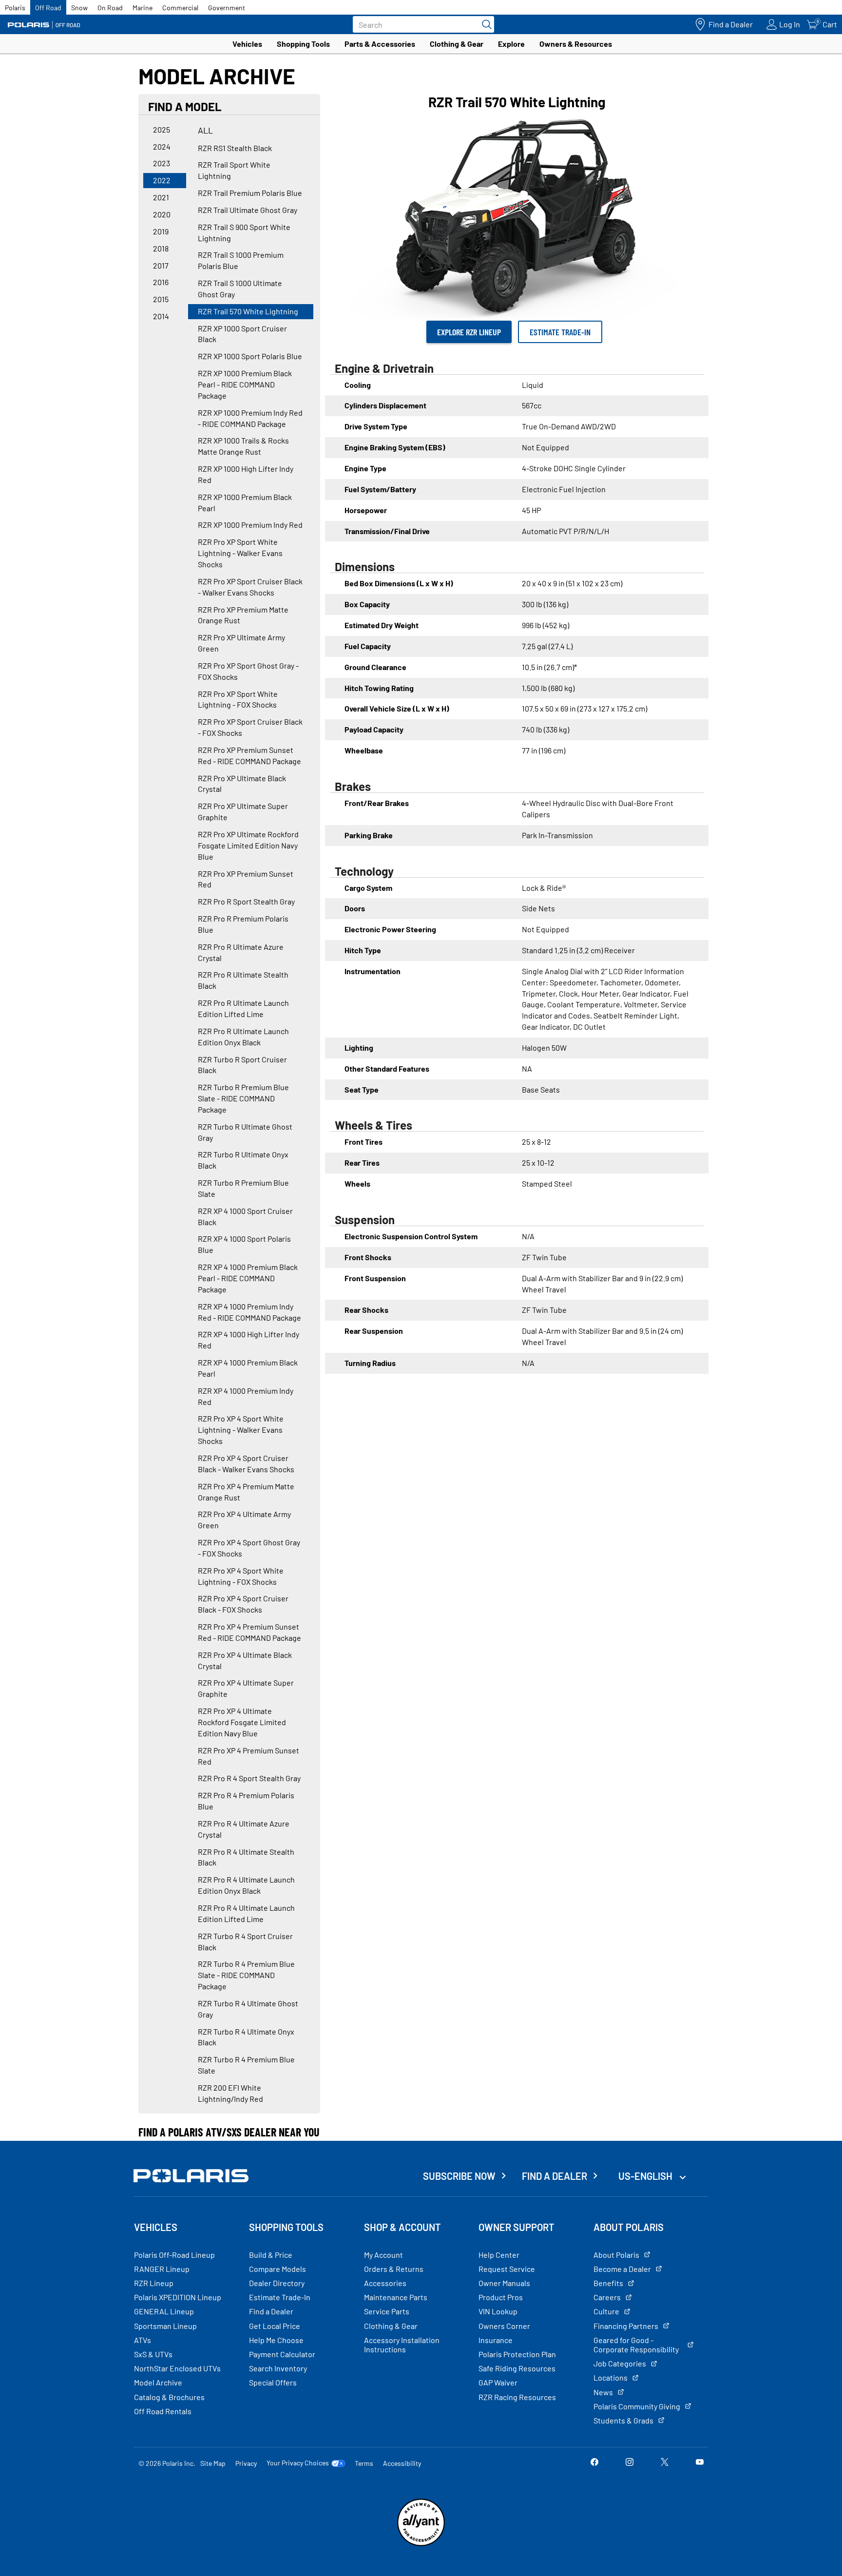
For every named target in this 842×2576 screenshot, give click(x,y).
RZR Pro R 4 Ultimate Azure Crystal (244, 1829)
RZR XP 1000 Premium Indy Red (250, 525)
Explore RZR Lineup (469, 332)
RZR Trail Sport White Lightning (234, 170)
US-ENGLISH (646, 2176)
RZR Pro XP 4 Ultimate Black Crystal (245, 1660)
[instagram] (630, 2463)
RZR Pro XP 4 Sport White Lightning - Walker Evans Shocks (241, 1430)
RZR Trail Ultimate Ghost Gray (248, 210)
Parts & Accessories (380, 44)
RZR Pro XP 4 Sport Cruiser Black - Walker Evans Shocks (246, 1463)
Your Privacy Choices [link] (298, 2463)
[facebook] (594, 2463)
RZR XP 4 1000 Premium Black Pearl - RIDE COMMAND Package (248, 1278)
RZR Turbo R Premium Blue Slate (243, 1188)
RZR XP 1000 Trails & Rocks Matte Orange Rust (243, 446)
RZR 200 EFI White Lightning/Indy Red (230, 2093)
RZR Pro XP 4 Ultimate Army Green (244, 1519)
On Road (110, 8)
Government (227, 8)
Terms (364, 2463)
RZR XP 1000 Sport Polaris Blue (250, 356)
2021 (161, 197)
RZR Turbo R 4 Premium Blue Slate (246, 2065)
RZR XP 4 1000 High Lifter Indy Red (249, 1340)
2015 (161, 299)
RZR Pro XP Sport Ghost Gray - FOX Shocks (248, 671)
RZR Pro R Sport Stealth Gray (246, 901)
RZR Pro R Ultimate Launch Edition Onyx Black (243, 1037)
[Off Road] (44, 25)
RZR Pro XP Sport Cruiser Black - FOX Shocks (250, 727)
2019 (161, 231)
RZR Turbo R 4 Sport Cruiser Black (245, 1942)
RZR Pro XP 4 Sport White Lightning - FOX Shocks (241, 1576)
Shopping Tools (303, 44)
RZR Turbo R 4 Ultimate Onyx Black (246, 2037)
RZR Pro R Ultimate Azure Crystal (241, 952)
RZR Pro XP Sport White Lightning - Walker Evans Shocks (240, 553)
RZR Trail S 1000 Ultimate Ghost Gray (240, 288)
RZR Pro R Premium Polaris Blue (243, 924)
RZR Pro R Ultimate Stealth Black (243, 980)
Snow (79, 8)
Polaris (15, 8)
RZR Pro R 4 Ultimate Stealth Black (246, 1857)
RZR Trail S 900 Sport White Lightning (244, 232)
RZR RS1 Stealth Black (235, 148)
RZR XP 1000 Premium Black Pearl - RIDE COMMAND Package (245, 384)
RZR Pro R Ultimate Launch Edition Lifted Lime (243, 1008)
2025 (162, 129)
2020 (162, 214)
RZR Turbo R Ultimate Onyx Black (243, 1160)
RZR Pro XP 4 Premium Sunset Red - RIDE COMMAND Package (249, 1632)
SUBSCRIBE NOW (459, 2176)
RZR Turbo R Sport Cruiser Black (242, 1065)
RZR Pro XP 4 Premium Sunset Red (249, 1756)
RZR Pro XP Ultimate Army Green (241, 643)
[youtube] (700, 2463)
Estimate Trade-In (560, 332)
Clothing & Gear (457, 44)
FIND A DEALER (555, 2176)
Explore (511, 44)
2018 (161, 248)
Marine (143, 8)
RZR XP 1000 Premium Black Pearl (245, 502)
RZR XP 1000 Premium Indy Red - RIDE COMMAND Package (250, 418)
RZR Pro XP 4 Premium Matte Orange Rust (246, 1492)
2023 (162, 163)
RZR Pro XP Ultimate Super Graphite (243, 811)
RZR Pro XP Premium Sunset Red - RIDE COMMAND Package (249, 755)
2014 (161, 316)
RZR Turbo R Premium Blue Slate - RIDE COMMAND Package (243, 1098)
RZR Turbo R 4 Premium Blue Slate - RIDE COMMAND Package (246, 1975)
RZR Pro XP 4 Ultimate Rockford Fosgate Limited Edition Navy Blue (242, 1722)
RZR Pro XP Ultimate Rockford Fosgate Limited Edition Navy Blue (248, 845)
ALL (205, 130)
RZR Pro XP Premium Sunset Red (246, 879)
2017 (161, 265)
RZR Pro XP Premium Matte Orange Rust (243, 615)
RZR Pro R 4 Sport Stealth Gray (249, 1778)
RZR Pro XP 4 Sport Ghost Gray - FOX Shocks (249, 1548)
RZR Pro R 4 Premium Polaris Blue (246, 1801)
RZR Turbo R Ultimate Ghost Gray (245, 1132)
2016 (161, 282)
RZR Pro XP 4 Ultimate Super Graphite (246, 1688)
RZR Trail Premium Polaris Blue (250, 193)
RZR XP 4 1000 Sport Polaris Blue (244, 1244)
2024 (162, 146)
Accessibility (402, 2463)
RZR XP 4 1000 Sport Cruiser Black (245, 1216)
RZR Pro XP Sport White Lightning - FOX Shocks (238, 699)
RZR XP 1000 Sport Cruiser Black (242, 334)
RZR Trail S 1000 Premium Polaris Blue (241, 260)
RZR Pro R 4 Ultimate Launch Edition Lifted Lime (246, 1913)
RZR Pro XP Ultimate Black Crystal (242, 784)
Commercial (180, 8)
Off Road (48, 8)
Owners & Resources (576, 44)
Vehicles (247, 44)
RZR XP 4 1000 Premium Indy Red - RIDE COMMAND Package (249, 1312)
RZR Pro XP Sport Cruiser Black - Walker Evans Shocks (250, 587)
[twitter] (665, 2463)
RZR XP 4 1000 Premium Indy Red (246, 1396)
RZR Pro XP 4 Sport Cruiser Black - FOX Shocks (243, 1604)
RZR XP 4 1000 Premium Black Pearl (248, 1368)
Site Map (213, 2463)
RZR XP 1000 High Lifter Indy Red (246, 474)
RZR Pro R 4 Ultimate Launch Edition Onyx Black (246, 1885)
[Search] (484, 24)
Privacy (246, 2463)
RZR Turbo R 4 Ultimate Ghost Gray (248, 2009)
